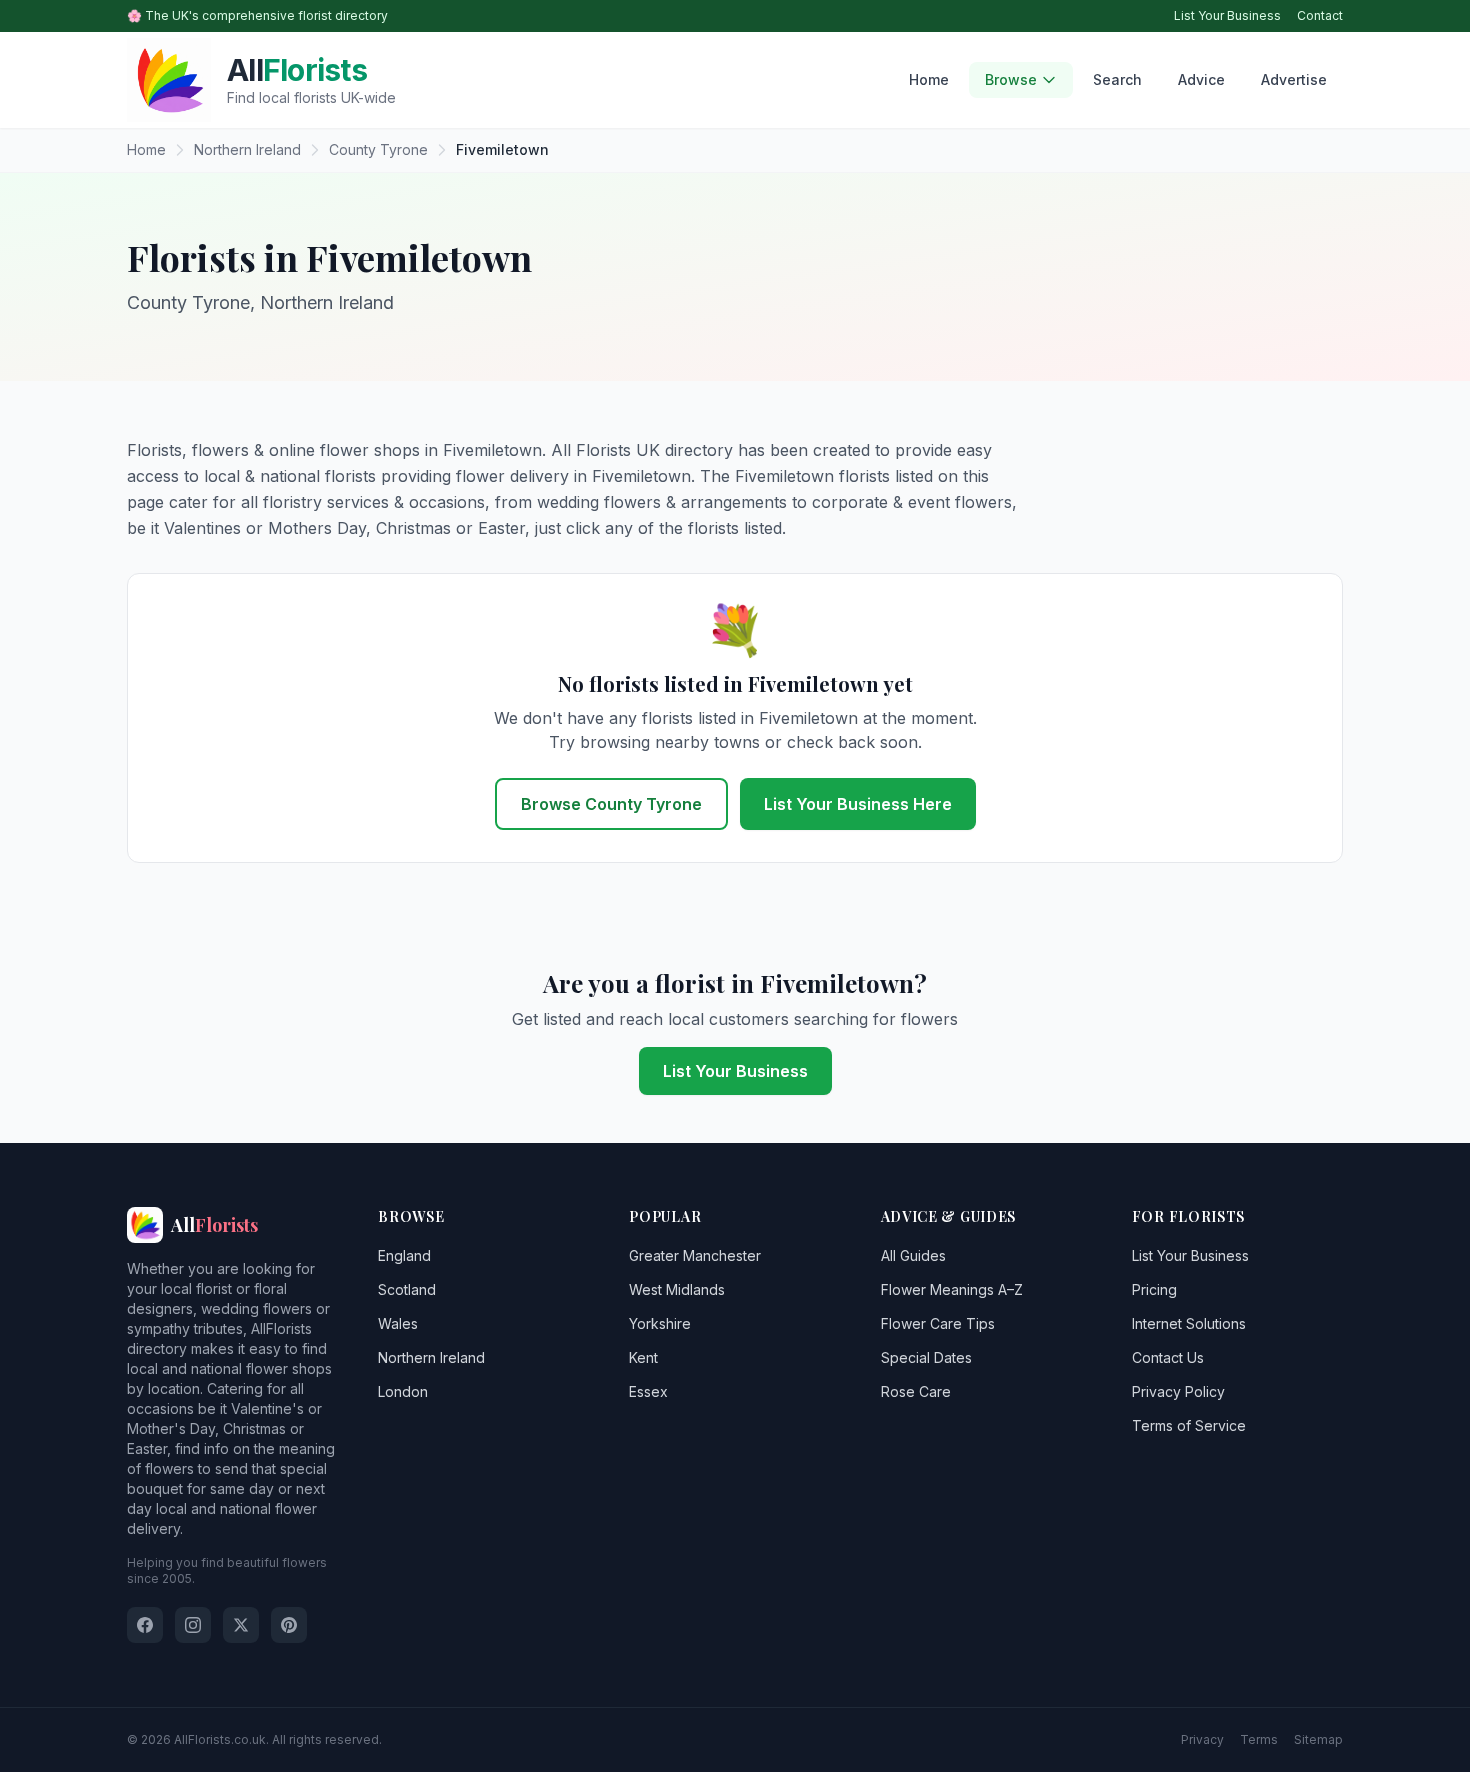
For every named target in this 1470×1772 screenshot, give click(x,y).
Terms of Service (1189, 1425)
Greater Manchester (695, 1255)
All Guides (913, 1255)
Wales (398, 1323)
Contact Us (1168, 1357)
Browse (1011, 79)
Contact (1320, 15)
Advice (1201, 79)
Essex (648, 1391)
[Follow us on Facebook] (145, 1625)
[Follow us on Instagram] (193, 1625)
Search (1117, 79)
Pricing (1154, 1289)
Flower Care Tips (938, 1323)
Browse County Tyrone (611, 804)
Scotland (407, 1289)
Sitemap (1318, 1739)
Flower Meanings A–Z (952, 1289)
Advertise (1294, 79)
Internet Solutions (1189, 1323)
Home (929, 79)
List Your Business (1227, 15)
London (403, 1391)
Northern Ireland (431, 1357)
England (404, 1255)
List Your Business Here (858, 804)
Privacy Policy (1178, 1391)
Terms (1259, 1739)
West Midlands (677, 1289)
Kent (643, 1357)
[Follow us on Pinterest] (289, 1625)
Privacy (1202, 1739)
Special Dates (926, 1357)
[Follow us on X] (241, 1625)
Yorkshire (660, 1323)
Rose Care (916, 1391)
